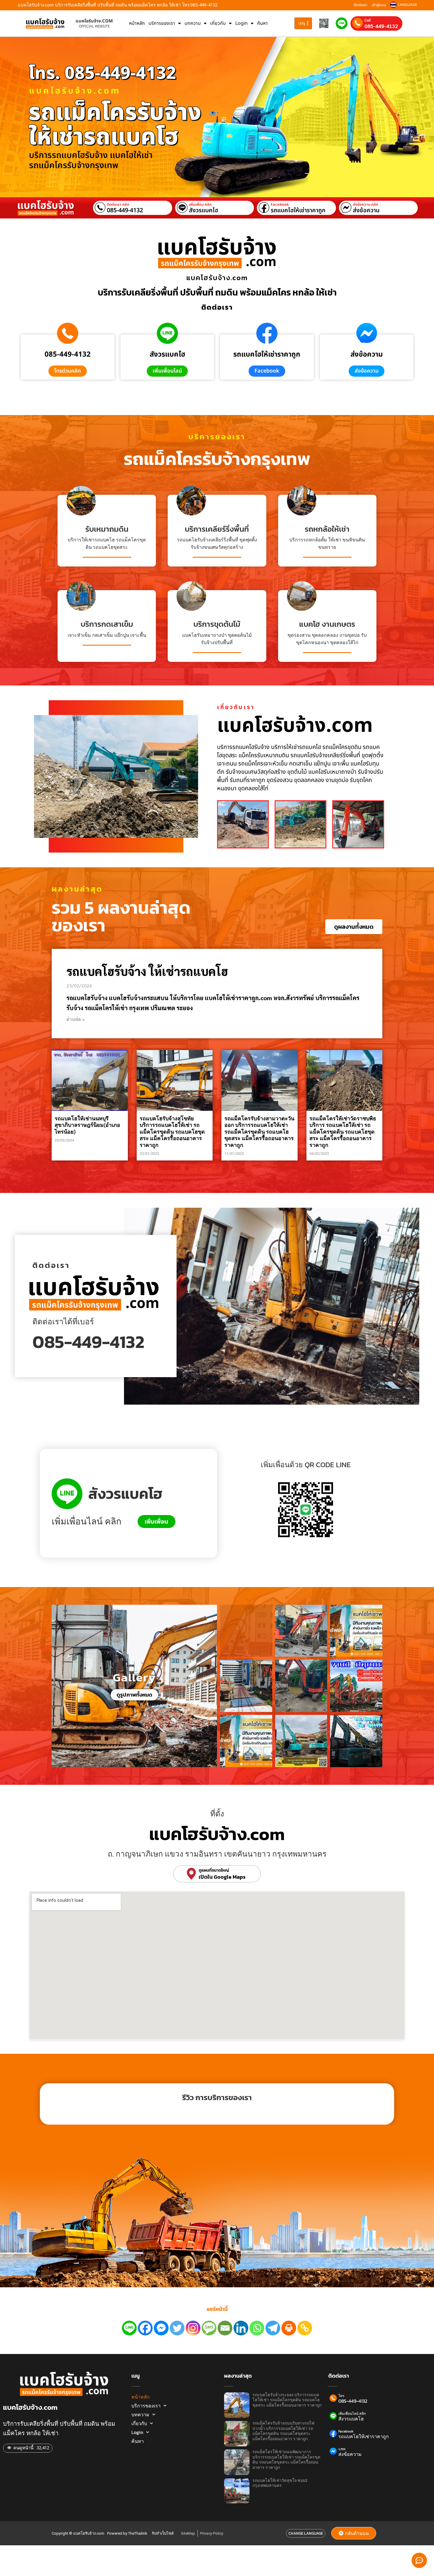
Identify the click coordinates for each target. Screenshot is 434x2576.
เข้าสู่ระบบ (379, 5)
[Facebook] (145, 2328)
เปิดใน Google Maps (222, 1877)
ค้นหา (262, 23)
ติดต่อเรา (360, 5)
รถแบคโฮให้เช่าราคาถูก (298, 210)
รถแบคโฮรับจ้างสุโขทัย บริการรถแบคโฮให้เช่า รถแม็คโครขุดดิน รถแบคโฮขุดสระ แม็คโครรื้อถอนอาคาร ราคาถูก (172, 1132)
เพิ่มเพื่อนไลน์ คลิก (352, 2414)
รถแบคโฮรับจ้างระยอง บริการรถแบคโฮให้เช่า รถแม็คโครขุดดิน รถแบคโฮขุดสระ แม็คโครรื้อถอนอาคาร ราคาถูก (287, 2400)
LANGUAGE (408, 5)
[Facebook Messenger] (161, 2328)
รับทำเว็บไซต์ (163, 2533)
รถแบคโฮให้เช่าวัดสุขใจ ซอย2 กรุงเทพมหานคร (280, 2483)
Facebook (280, 205)
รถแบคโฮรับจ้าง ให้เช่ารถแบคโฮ (147, 971)
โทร (341, 2396)
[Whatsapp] (257, 2328)
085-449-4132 (381, 26)
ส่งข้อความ (366, 210)
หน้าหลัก (137, 23)
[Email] (225, 2328)
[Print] (289, 2328)
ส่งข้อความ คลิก (366, 205)
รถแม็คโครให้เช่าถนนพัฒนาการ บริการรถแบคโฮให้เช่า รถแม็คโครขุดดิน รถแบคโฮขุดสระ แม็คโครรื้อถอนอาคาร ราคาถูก (286, 2460)
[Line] (129, 2328)
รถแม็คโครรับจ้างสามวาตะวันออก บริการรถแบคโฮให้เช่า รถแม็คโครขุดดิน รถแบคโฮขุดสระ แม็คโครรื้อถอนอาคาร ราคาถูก (259, 1132)
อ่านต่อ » (76, 1019)
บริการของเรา (162, 23)
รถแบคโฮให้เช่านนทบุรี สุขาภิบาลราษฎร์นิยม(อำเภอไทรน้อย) (87, 1125)
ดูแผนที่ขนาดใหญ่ (214, 1870)
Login (242, 23)
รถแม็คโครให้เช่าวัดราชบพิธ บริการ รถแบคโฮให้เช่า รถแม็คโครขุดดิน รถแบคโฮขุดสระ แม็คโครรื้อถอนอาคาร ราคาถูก (343, 1132)
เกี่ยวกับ (218, 23)
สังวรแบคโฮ (204, 210)
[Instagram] (193, 2328)
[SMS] (209, 2328)
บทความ (193, 23)
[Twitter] (177, 2328)
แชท (342, 2449)
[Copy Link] (305, 2328)
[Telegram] (273, 2328)
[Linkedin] (241, 2328)
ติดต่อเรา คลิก (118, 205)
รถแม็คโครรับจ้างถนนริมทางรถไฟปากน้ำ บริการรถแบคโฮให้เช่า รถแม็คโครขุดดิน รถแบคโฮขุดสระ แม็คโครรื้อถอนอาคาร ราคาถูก (283, 2431)
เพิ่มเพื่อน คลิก (200, 205)
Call (367, 20)
